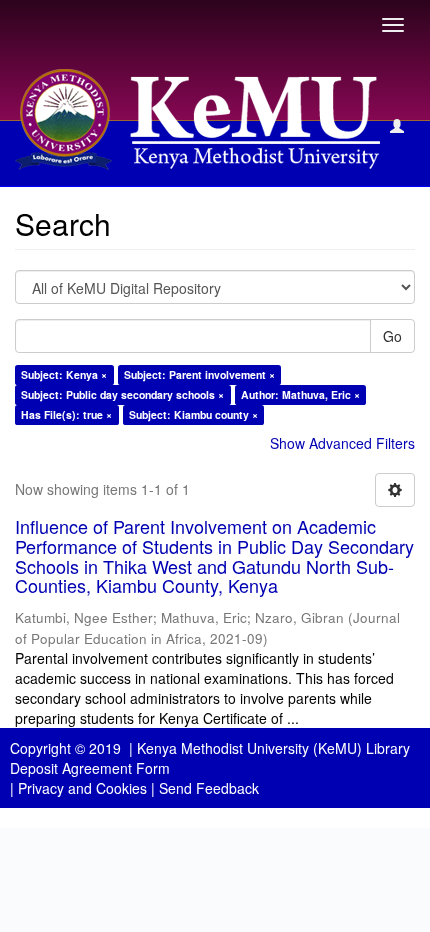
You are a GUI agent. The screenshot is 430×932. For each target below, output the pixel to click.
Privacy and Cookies (82, 788)
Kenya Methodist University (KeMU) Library (273, 748)
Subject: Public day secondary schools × (122, 394)
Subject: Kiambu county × (193, 414)
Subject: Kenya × (64, 374)
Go (392, 336)
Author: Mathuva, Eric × (300, 394)
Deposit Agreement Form (90, 768)
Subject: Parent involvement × (199, 374)
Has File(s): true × (66, 414)
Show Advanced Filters (342, 443)
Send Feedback (209, 788)
